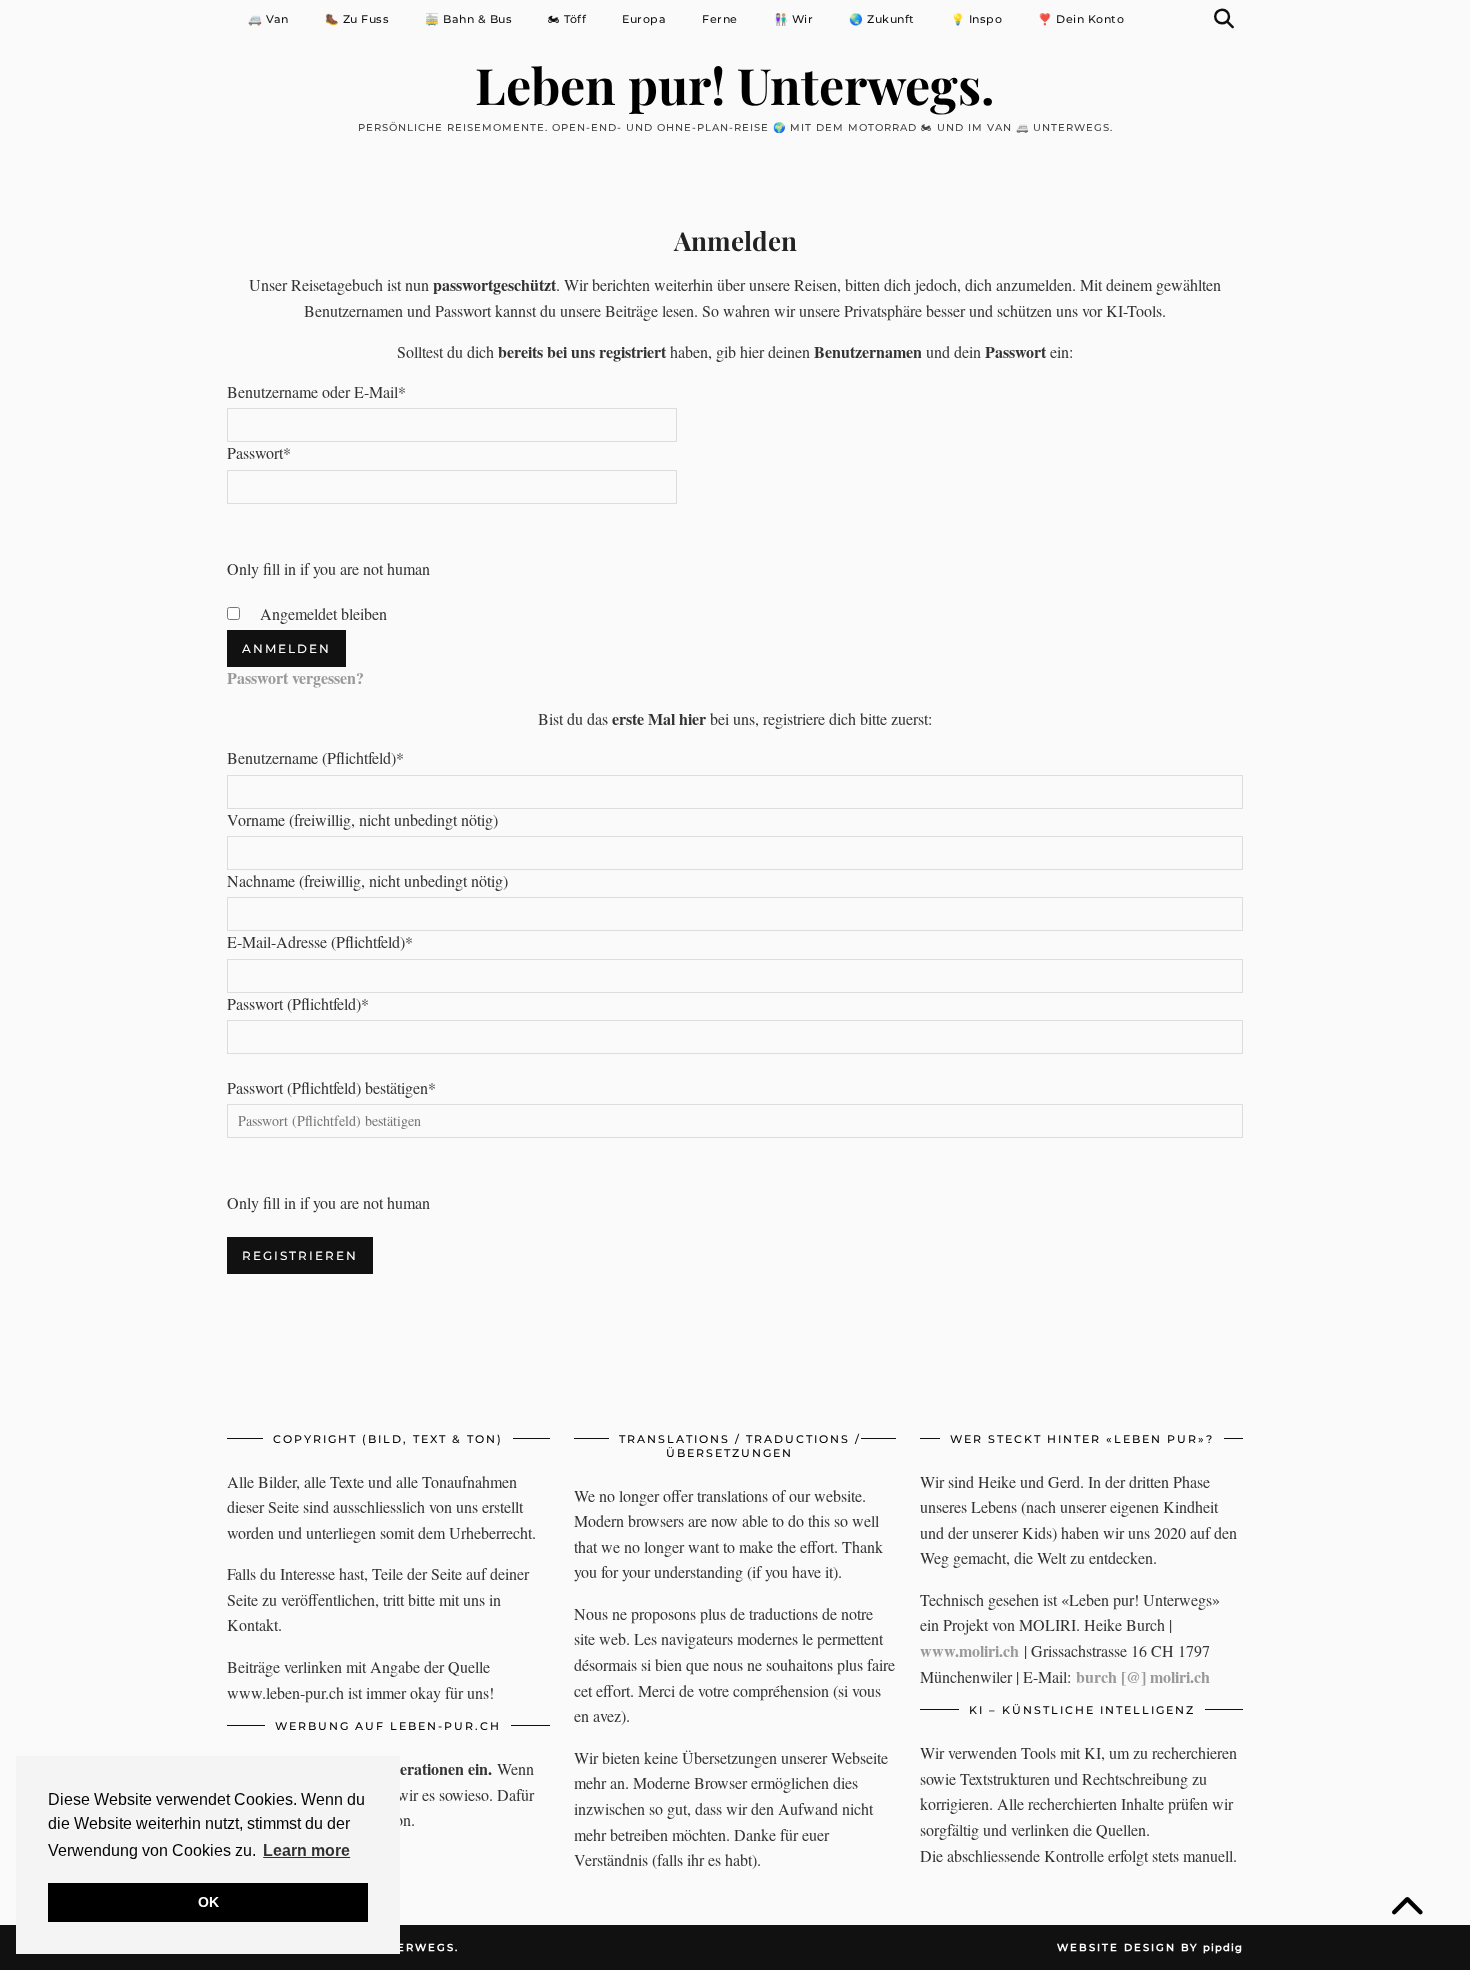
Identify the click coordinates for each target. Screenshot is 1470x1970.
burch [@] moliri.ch (1143, 1676)
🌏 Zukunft (882, 19)
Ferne (720, 19)
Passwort (259, 452)
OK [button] (208, 1902)
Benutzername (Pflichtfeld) (315, 757)
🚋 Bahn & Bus (468, 19)
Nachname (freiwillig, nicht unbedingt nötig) (367, 880)
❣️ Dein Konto (1081, 19)
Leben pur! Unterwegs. (735, 84)
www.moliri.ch (969, 1650)
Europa (644, 19)
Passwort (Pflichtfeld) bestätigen (331, 1087)
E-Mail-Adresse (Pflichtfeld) (320, 941)
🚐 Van (268, 19)
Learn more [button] (306, 1850)
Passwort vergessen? (295, 677)
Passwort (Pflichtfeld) (298, 1003)
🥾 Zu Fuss (357, 19)
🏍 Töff (567, 19)
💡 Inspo (977, 19)
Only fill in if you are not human (328, 568)
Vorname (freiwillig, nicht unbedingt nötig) (362, 819)
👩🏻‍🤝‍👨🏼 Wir (794, 19)
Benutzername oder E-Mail (316, 391)
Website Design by (1150, 1947)
